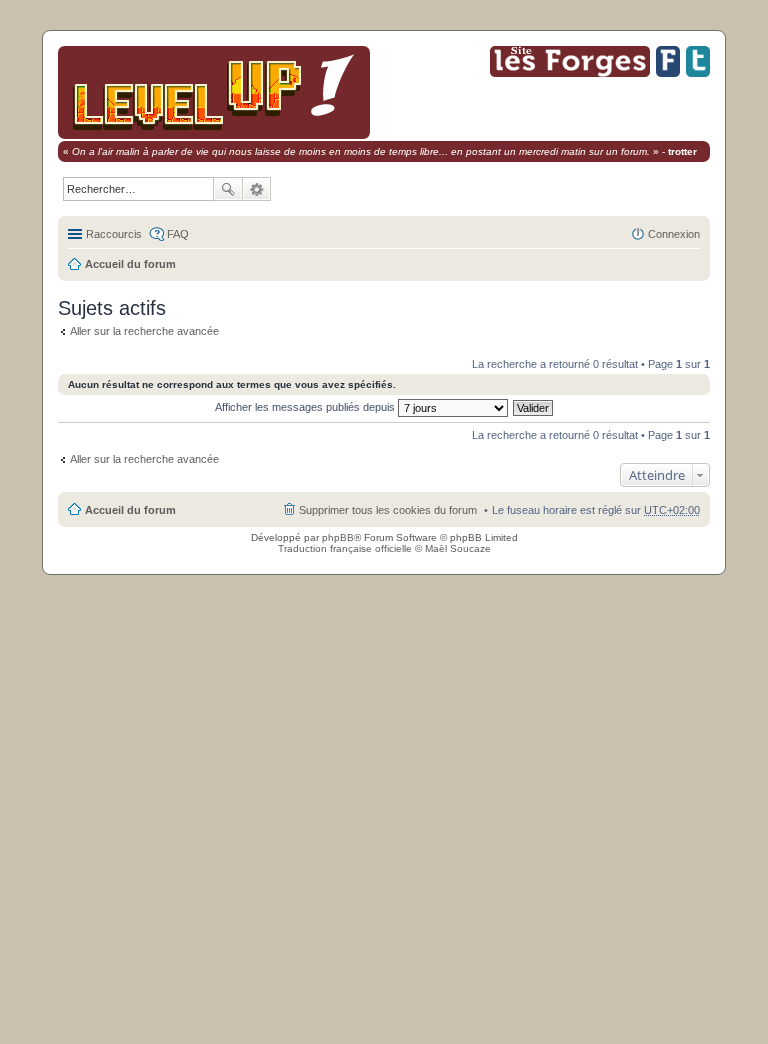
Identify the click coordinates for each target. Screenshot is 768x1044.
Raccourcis (114, 234)
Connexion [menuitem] (674, 234)
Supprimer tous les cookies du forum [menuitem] (388, 510)
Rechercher (228, 189)
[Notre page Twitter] (698, 73)
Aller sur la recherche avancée (144, 331)
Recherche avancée (257, 189)
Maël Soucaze (458, 548)
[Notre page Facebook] (668, 73)
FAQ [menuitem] (178, 234)
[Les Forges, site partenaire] (570, 73)
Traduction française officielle (345, 548)
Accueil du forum (130, 264)
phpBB (338, 537)
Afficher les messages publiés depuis (306, 407)
